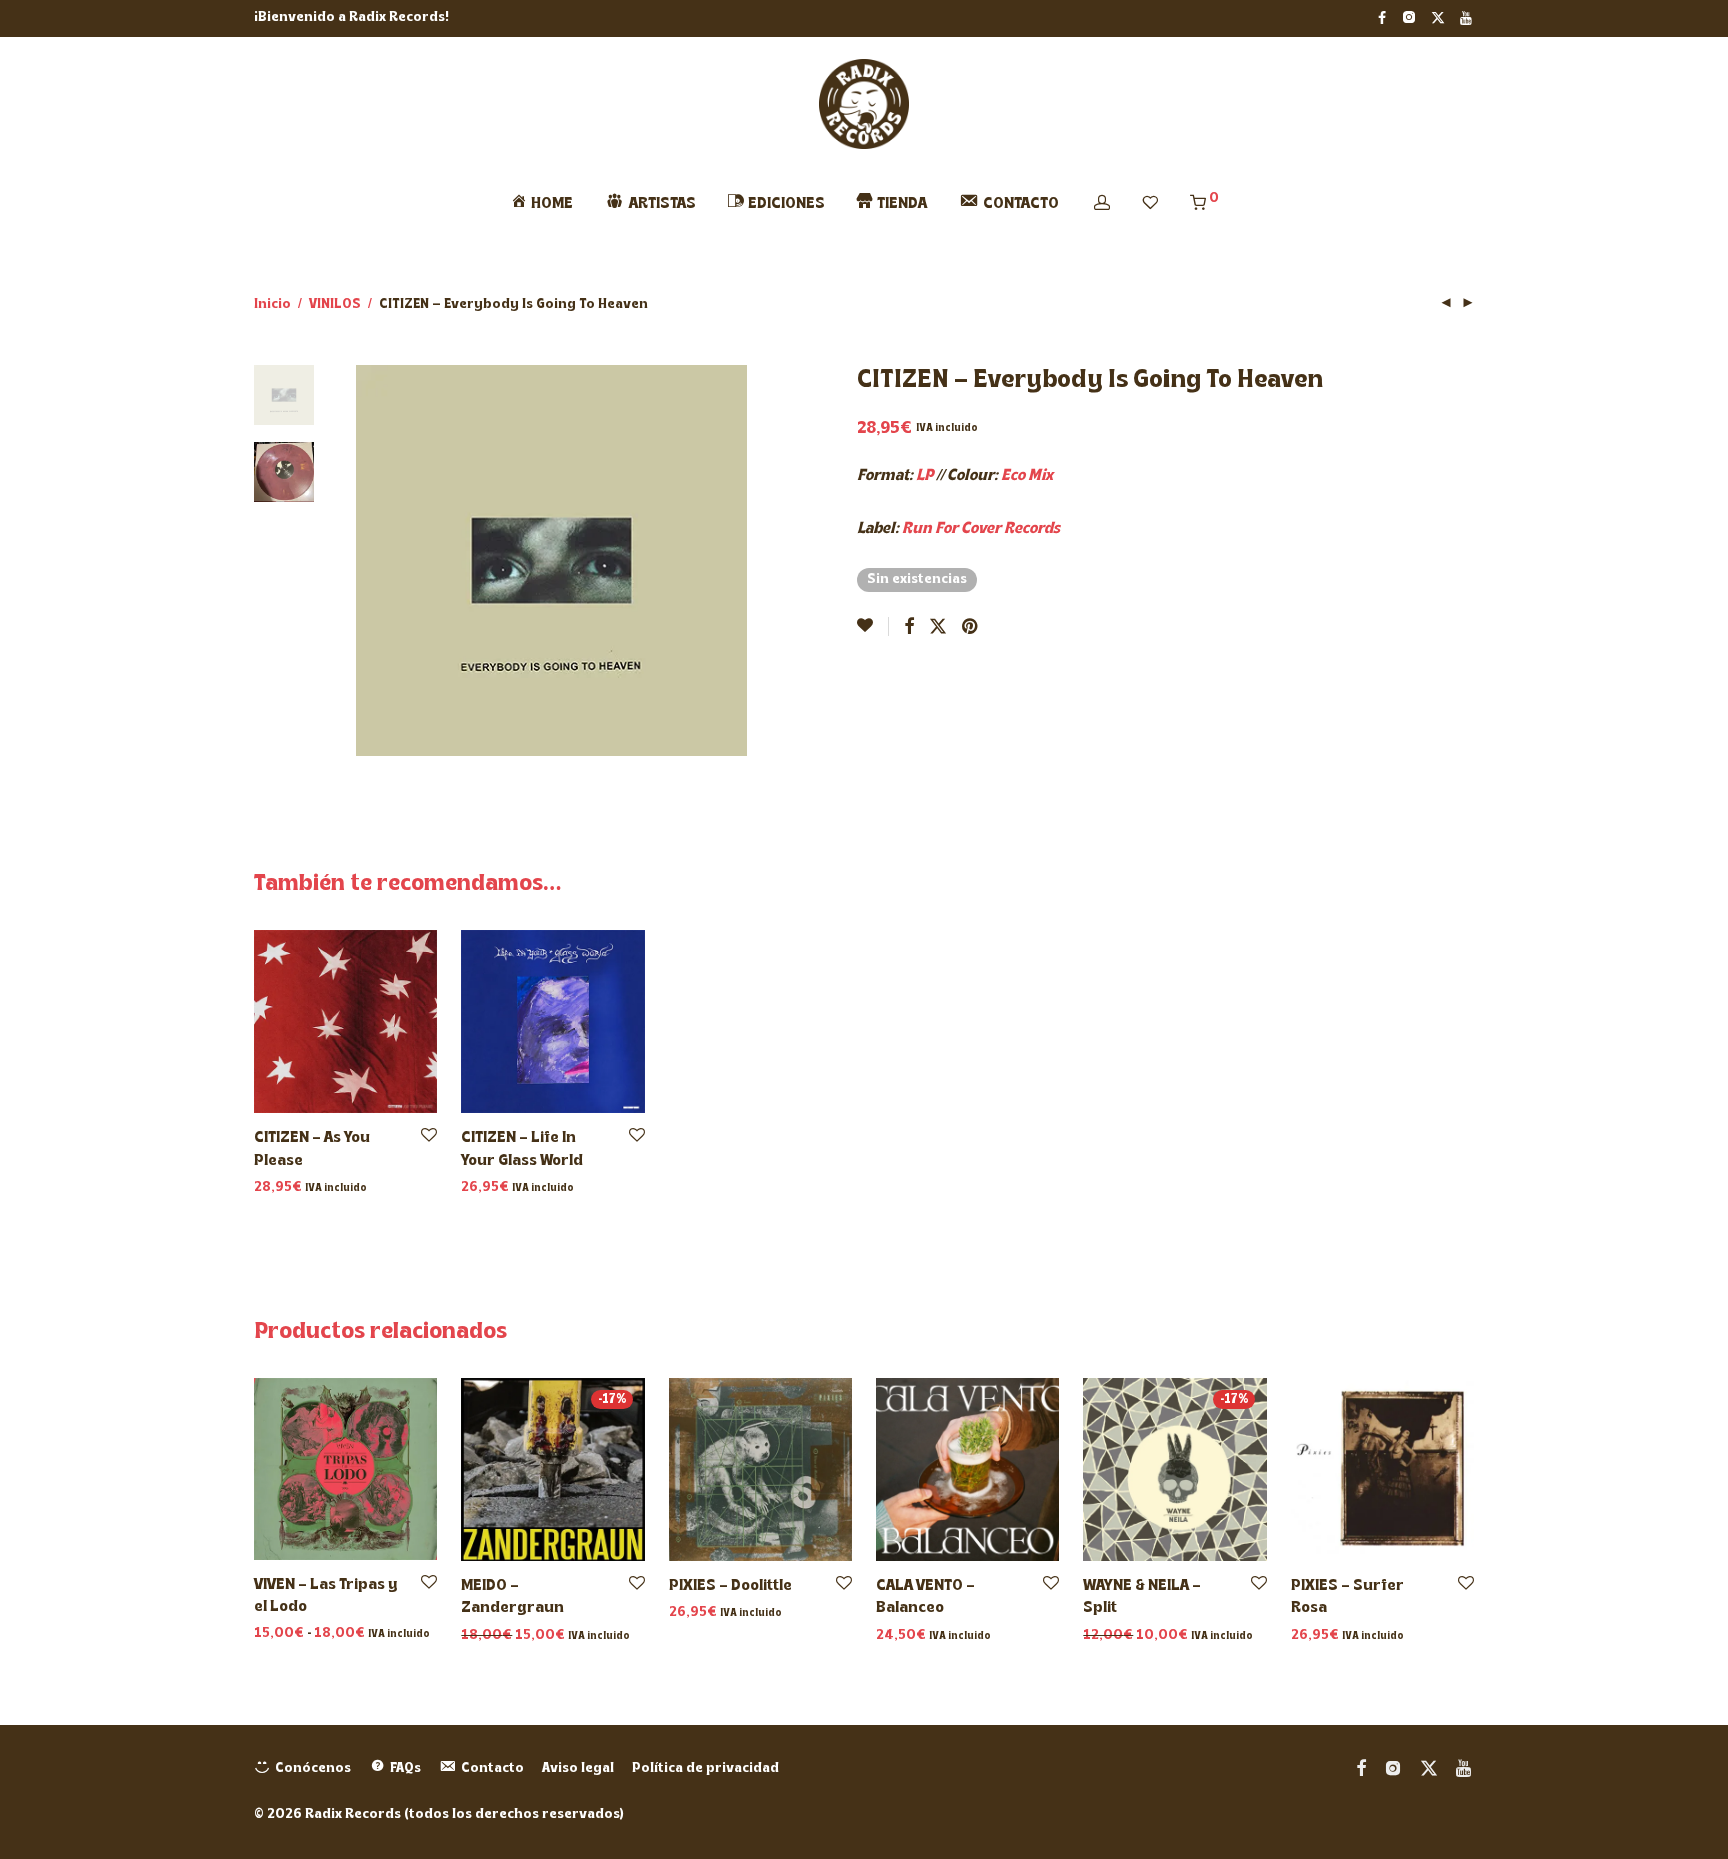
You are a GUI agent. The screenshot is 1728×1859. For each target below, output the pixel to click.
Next (736, 561)
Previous (368, 561)
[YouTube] (1467, 17)
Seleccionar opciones (320, 1634)
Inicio (272, 304)
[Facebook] (1382, 17)
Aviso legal (578, 1768)
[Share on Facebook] (909, 628)
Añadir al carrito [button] (303, 1188)
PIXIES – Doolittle (730, 1586)
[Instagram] (1408, 17)
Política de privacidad (705, 1768)
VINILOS (335, 304)
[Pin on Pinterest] (971, 628)
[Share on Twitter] (938, 628)
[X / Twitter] (1438, 17)
